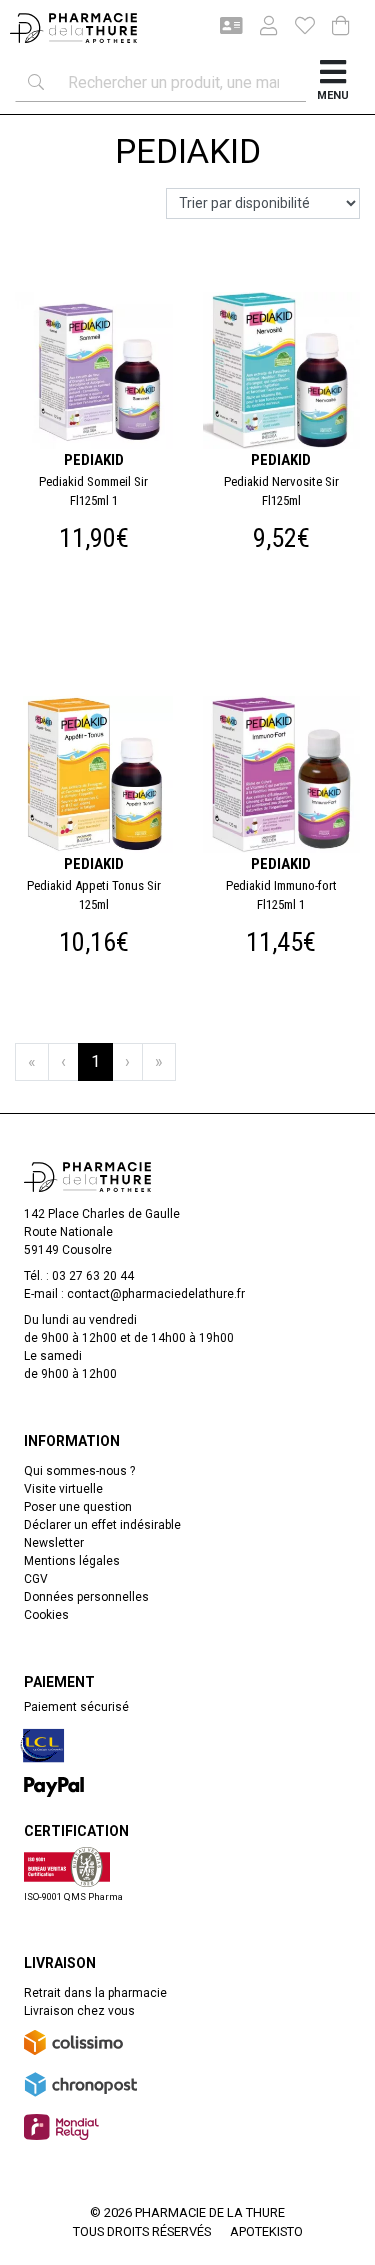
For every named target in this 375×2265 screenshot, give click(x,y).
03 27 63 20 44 (93, 1276)
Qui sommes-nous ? (79, 1471)
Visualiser (289, 285)
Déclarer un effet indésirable (102, 1525)
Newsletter (54, 1543)
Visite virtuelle (63, 1489)
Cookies (46, 1615)
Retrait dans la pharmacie (95, 1993)
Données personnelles (86, 1597)
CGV (36, 1579)
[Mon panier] (341, 27)
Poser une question (78, 1507)
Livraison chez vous (79, 2011)
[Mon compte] (261, 28)
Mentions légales (72, 1561)
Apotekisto (266, 2231)
